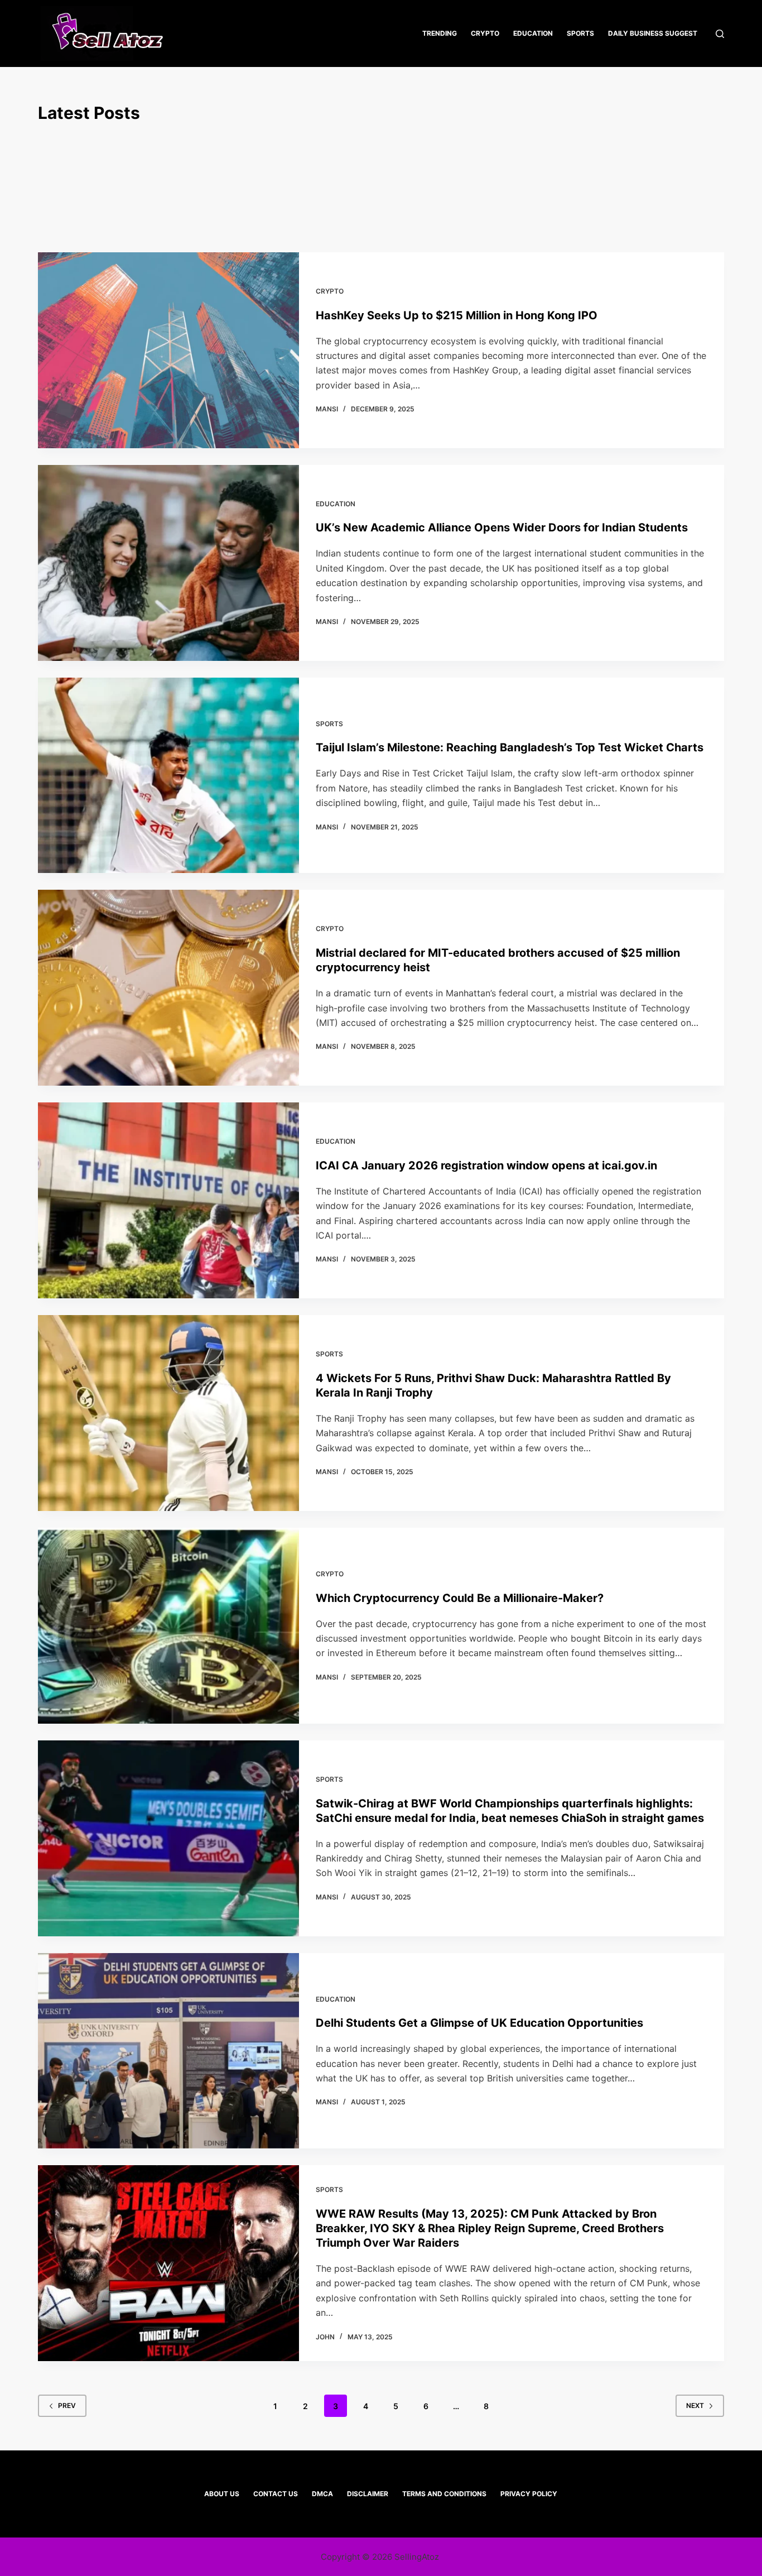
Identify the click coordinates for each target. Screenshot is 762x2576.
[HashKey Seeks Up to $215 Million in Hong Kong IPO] (168, 350)
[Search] (720, 34)
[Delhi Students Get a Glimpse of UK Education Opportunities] (168, 2051)
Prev (67, 2405)
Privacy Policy (529, 2494)
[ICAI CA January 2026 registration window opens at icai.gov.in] (168, 1200)
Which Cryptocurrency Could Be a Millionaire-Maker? (460, 1598)
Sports (580, 33)
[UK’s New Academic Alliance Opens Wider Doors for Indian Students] (168, 563)
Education (533, 33)
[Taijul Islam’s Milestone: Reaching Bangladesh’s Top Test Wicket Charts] (168, 776)
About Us (222, 2494)
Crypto (485, 33)
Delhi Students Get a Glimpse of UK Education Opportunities (479, 2023)
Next (695, 2405)
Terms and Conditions (444, 2494)
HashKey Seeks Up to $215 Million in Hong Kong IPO (457, 315)
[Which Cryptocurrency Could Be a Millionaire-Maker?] (168, 1626)
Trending (440, 33)
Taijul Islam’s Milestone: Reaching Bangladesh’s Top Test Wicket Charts (510, 747)
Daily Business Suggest (653, 33)
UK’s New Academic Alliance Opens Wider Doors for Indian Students (502, 527)
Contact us (276, 2494)
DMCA (322, 2494)
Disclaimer (368, 2494)
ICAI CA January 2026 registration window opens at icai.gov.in (486, 1165)
